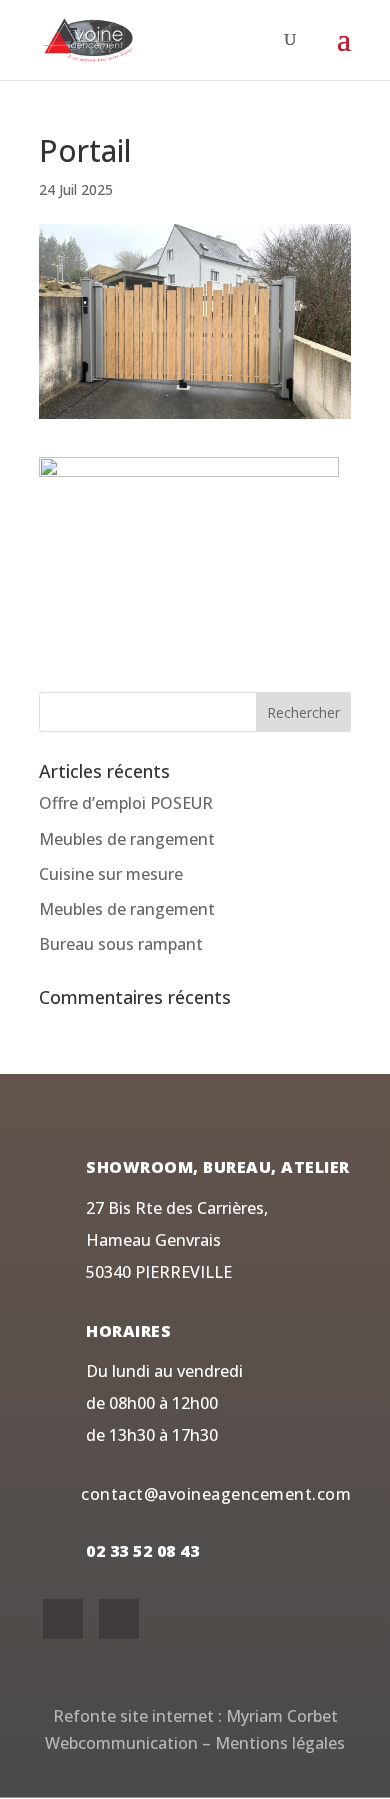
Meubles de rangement (127, 839)
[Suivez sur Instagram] (119, 1619)
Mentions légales (280, 1743)
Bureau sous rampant (121, 944)
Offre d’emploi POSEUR (126, 803)
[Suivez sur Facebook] (63, 1619)
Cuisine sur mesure (111, 874)
